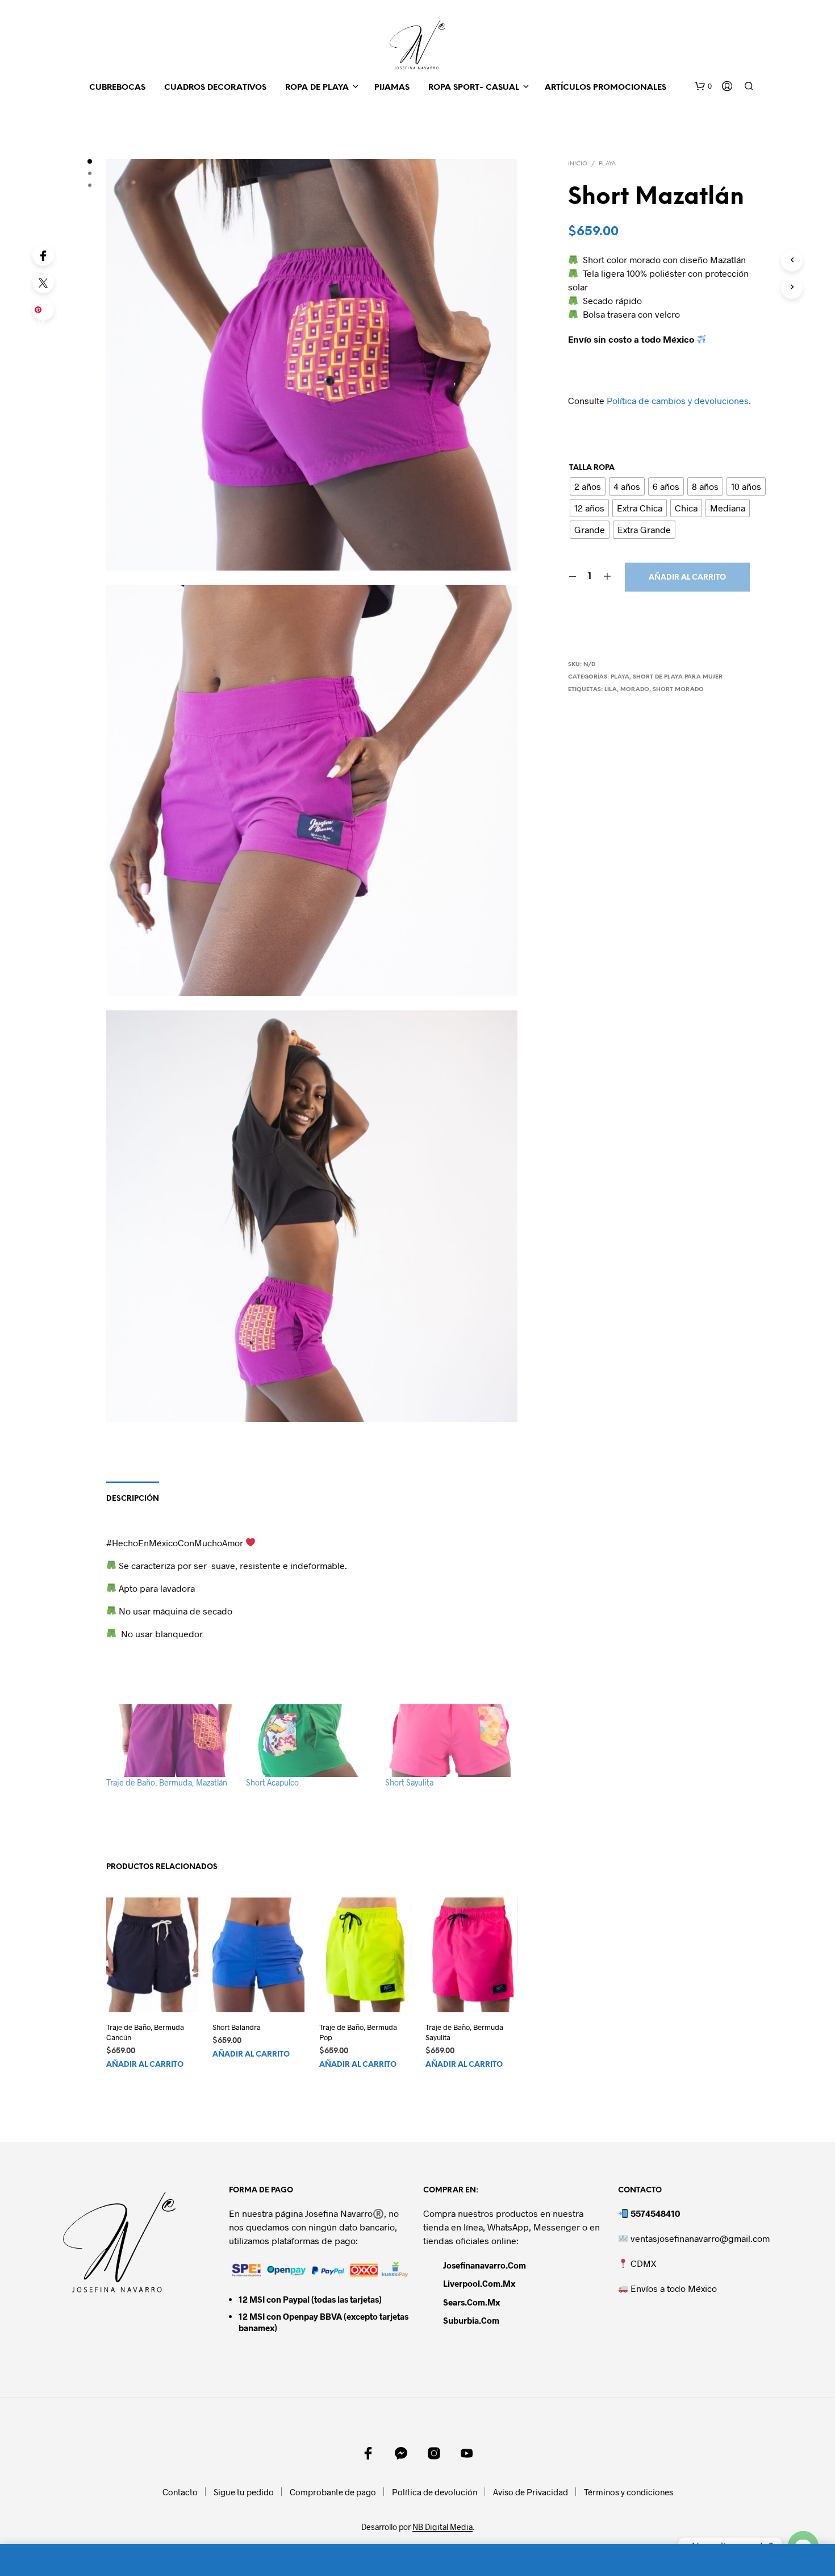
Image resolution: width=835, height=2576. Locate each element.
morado (635, 690)
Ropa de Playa (317, 88)
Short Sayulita (409, 1782)
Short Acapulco (272, 1782)
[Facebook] (43, 255)
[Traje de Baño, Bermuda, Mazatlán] (170, 1741)
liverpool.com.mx (479, 2283)
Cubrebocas (117, 88)
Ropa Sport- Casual (474, 88)
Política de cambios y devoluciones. (679, 400)
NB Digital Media (442, 2527)
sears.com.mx (471, 2302)
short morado (678, 690)
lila (611, 690)
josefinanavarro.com (485, 2265)
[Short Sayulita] (449, 1741)
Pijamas (392, 88)
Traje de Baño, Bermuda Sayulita (464, 2032)
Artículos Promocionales (606, 88)
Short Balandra (237, 2027)
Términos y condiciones (629, 2492)
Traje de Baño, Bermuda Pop (358, 2032)
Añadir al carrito (687, 578)
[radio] (588, 486)
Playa (607, 164)
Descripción (133, 1499)
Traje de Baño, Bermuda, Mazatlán (167, 1782)
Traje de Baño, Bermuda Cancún (145, 2032)
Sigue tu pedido (244, 2492)
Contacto (180, 2492)
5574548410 (655, 2213)
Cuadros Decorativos (215, 88)
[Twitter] (43, 282)
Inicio (578, 164)
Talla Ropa (592, 468)
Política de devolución (435, 2492)
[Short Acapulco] (310, 1741)
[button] (703, 86)
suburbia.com (471, 2320)
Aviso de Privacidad (531, 2492)
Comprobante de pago (333, 2492)
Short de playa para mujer (678, 677)
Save (45, 313)
